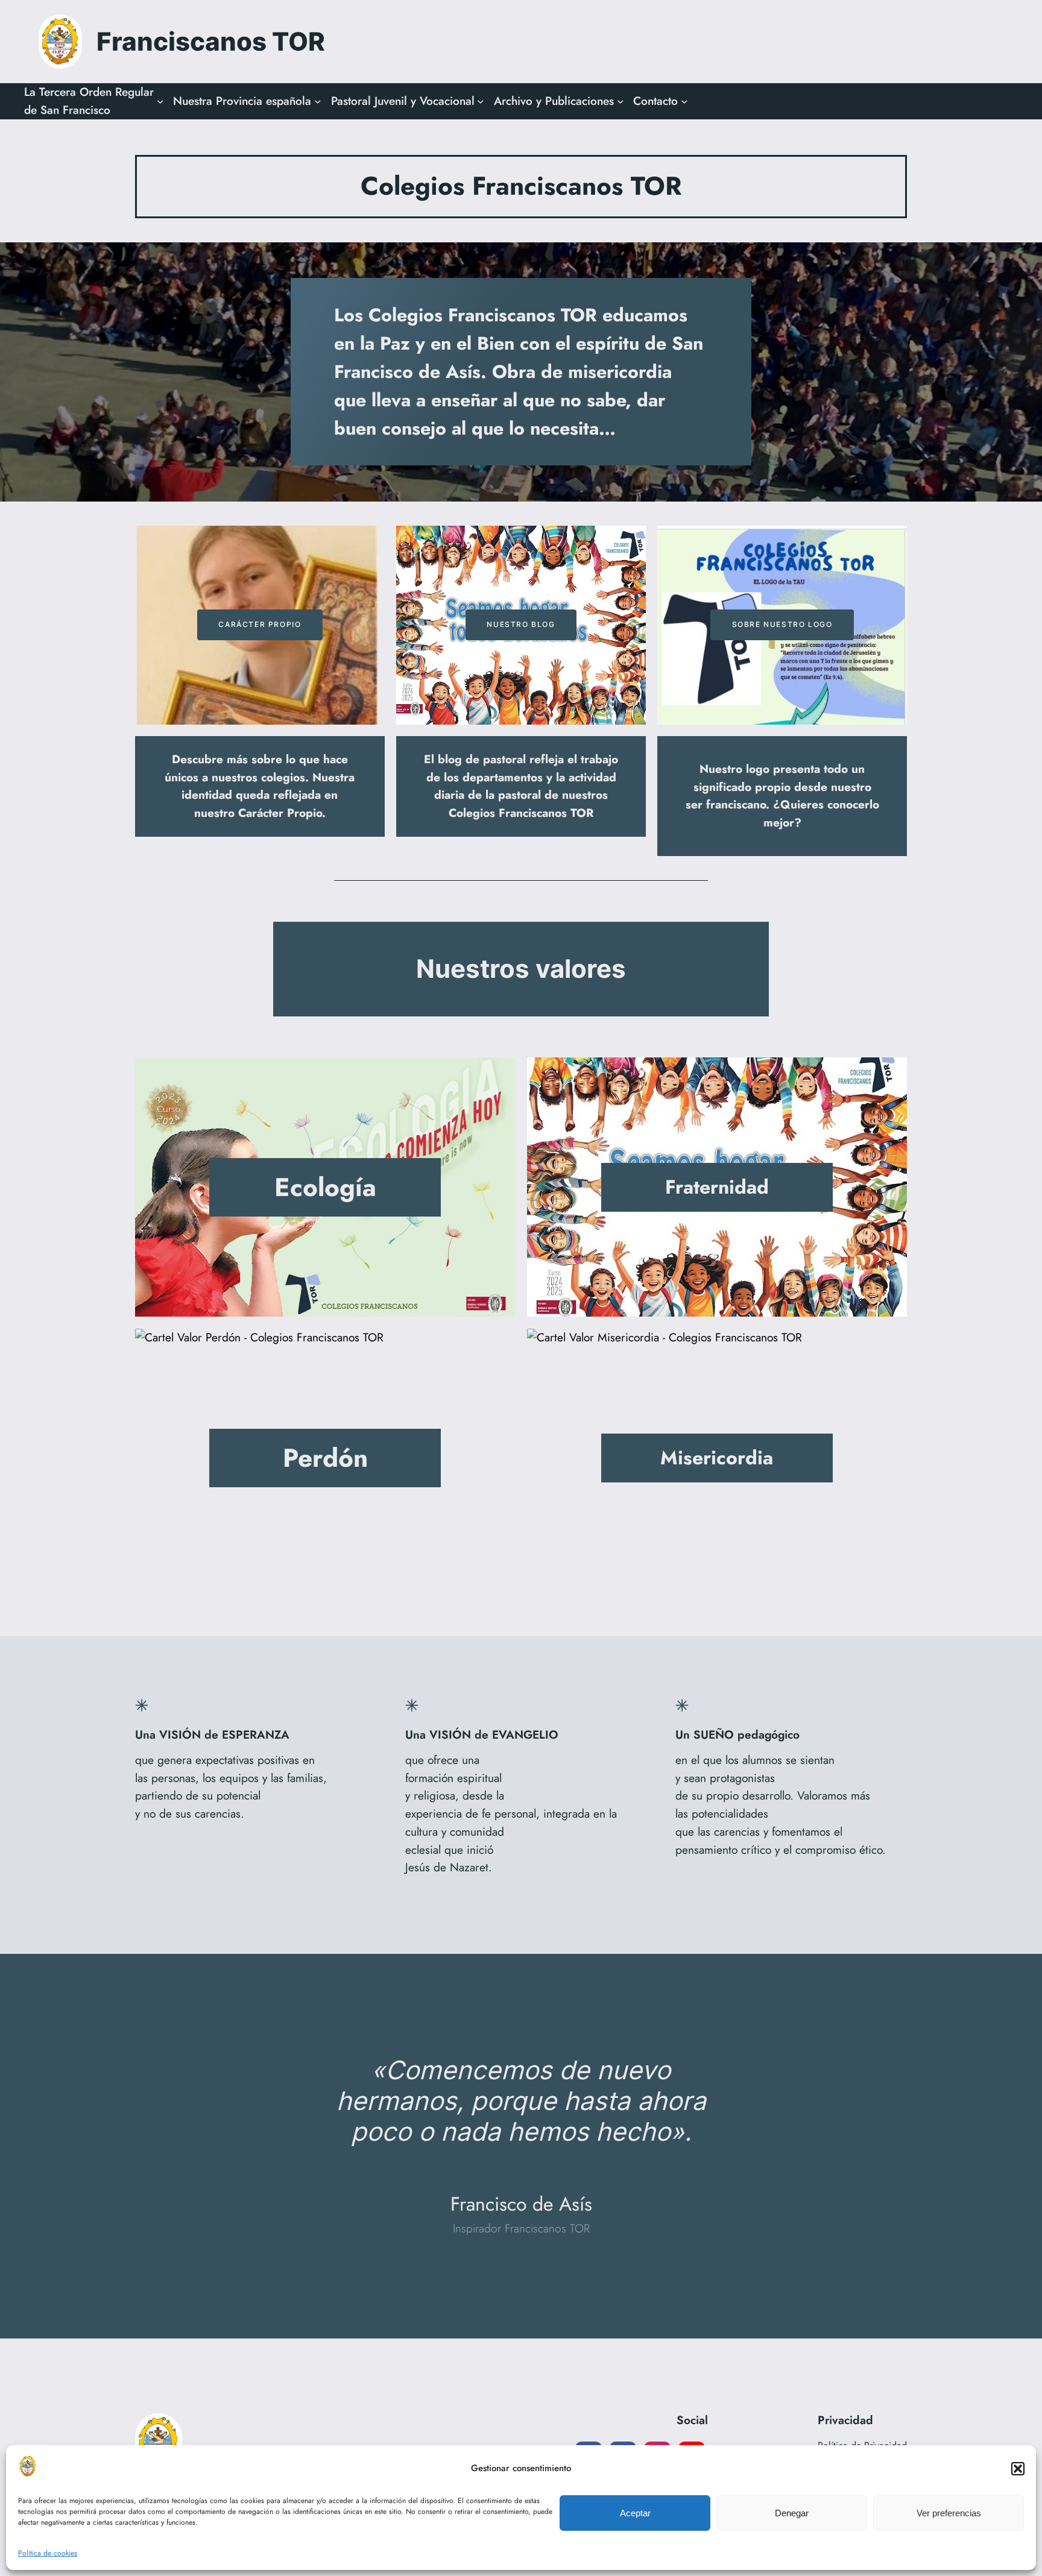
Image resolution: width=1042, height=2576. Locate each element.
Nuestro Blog (521, 624)
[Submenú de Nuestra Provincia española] (318, 101)
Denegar (792, 2513)
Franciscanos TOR (211, 41)
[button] (1018, 2469)
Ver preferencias (949, 2513)
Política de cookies (48, 2553)
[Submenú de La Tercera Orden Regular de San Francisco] (160, 101)
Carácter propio (260, 624)
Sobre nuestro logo (782, 624)
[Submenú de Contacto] (684, 101)
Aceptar (635, 2513)
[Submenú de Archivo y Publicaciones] (620, 101)
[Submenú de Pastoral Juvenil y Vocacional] (481, 101)
